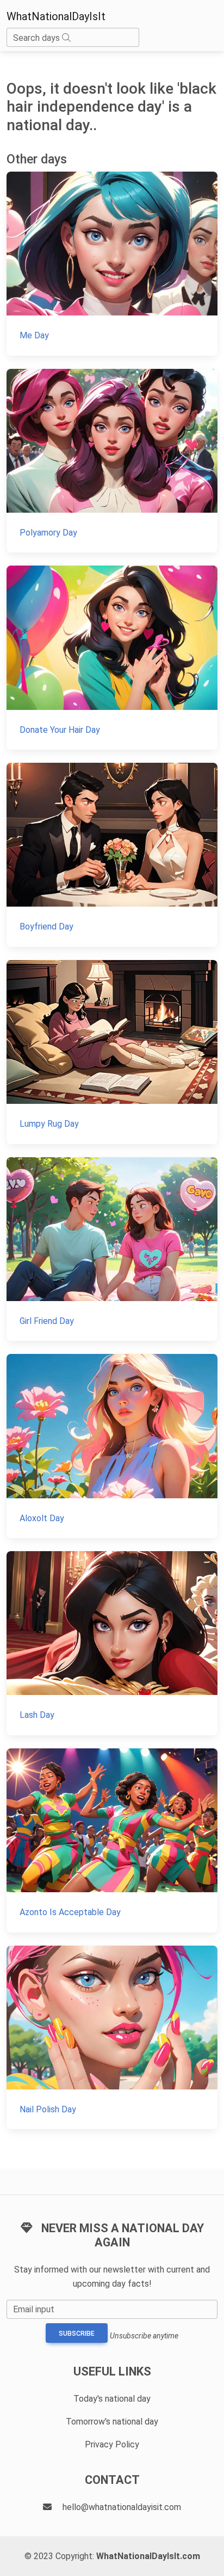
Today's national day (112, 2399)
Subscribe (77, 2334)
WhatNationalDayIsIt (56, 16)
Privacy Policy (112, 2444)
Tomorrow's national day (112, 2422)
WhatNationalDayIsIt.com (148, 2556)
